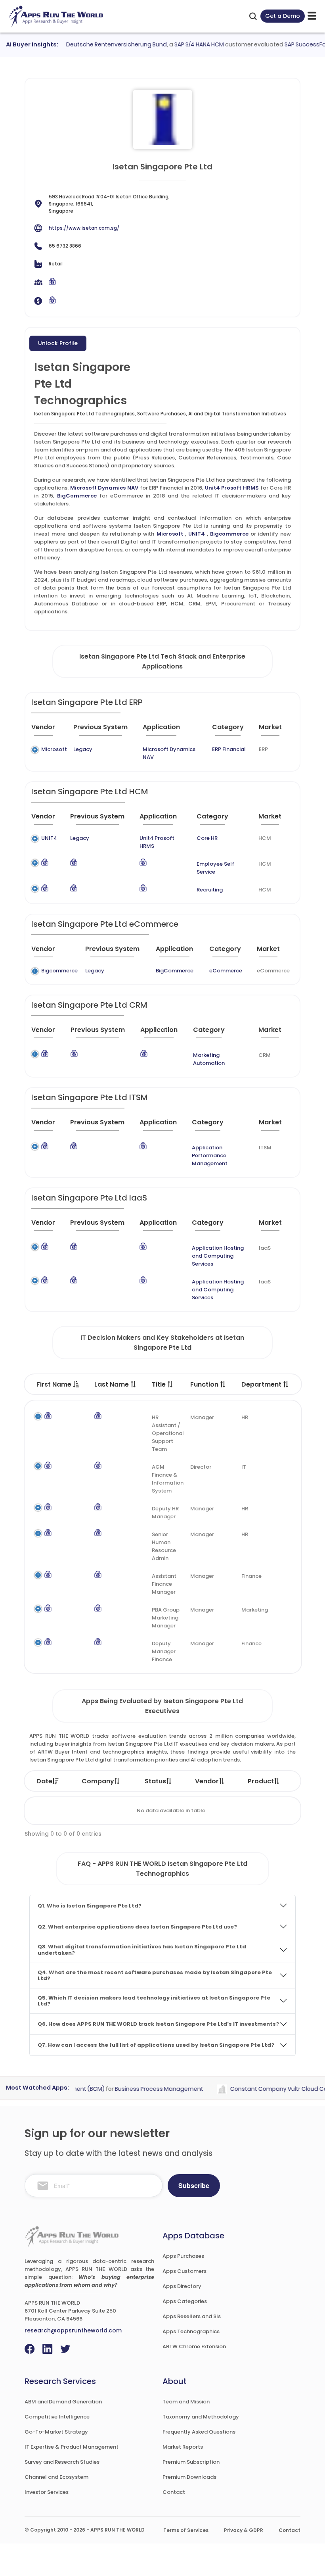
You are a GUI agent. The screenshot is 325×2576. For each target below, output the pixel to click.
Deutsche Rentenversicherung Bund (101, 44)
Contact (174, 2492)
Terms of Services (186, 2530)
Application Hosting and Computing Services (218, 1256)
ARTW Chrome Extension (194, 2346)
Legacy (83, 749)
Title (160, 1384)
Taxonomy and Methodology (201, 2417)
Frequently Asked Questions (199, 2432)
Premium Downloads (189, 2477)
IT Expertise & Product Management (72, 2447)
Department (262, 1384)
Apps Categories (185, 2301)
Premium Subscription (191, 2462)
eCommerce (226, 971)
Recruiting (210, 890)
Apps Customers (184, 2271)
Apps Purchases (183, 2256)
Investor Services (47, 2492)
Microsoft (170, 534)
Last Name (112, 1384)
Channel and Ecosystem (56, 2477)
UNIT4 (197, 534)
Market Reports (183, 2447)
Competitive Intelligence (57, 2417)
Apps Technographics (191, 2331)
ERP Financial (229, 749)
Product (261, 1781)
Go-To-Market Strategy (56, 2432)
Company (98, 1781)
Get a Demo (283, 16)
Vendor (207, 1781)
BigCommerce (77, 496)
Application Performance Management (210, 1155)
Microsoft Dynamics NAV (104, 488)
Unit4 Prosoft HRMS (232, 488)
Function (205, 1384)
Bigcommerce (229, 534)
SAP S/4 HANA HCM (184, 44)
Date (44, 1781)
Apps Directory (182, 2286)
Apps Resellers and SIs (192, 2316)
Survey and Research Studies (62, 2462)
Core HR (207, 838)
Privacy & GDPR (244, 2530)
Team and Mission (186, 2402)
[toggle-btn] (312, 16)
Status (155, 1781)
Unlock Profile (58, 343)
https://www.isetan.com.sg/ (84, 228)
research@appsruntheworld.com (73, 2330)
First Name (55, 1384)
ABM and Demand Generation (63, 2402)
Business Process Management (144, 2089)
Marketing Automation (209, 1059)
